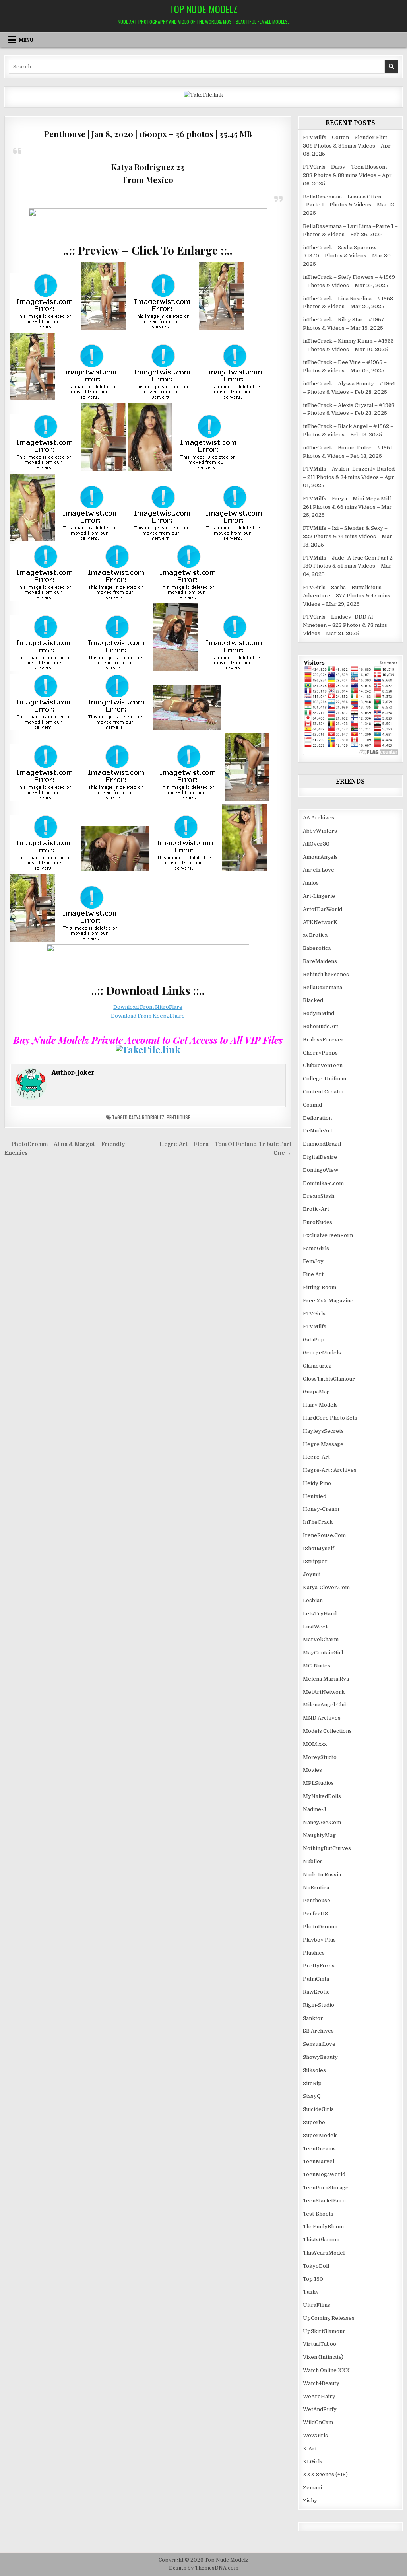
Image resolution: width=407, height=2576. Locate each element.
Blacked (313, 1000)
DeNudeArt (318, 1131)
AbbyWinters (320, 831)
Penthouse (178, 1117)
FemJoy (313, 1261)
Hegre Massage (323, 1444)
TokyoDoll (316, 2266)
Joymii (312, 1574)
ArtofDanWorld (323, 909)
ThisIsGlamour (322, 2240)
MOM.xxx (315, 1744)
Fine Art (313, 1274)
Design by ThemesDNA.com (204, 2568)
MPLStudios (318, 1783)
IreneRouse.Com (324, 1535)
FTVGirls (314, 1314)
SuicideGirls (318, 2109)
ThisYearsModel (324, 2253)
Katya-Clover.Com (326, 1587)
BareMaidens (320, 961)
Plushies (314, 1953)
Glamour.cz (317, 1366)
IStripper (315, 1561)
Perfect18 (315, 1914)
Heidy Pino (317, 1483)
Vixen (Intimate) (323, 2357)
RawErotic (316, 1992)
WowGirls (315, 2435)
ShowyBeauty (320, 2057)
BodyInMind (319, 1013)
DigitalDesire (320, 1157)
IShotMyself (319, 1548)
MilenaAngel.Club (325, 1705)
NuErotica (316, 1888)
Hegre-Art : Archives (330, 1470)
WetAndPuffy (320, 2409)
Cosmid (312, 1105)
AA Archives (319, 818)
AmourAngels (320, 857)
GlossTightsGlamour (329, 1379)
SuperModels (320, 2135)
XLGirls (313, 2462)
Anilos (311, 883)
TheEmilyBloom (323, 2227)
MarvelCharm (321, 1639)
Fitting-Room (320, 1287)
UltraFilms (317, 2305)
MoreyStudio (320, 1757)
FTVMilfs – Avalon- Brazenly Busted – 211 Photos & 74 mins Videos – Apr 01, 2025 (349, 477)
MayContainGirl (323, 1653)
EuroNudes (318, 1222)
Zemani (312, 2487)
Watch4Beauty (321, 2383)
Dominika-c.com (323, 1183)
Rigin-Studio (319, 2005)
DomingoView (321, 1170)
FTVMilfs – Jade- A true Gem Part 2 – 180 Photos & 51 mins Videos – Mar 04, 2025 (350, 566)
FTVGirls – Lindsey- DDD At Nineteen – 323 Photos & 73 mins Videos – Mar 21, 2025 (345, 625)
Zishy (310, 2501)
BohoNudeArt (321, 1026)
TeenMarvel (319, 2161)
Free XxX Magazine (328, 1301)
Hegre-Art (316, 1457)
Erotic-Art (316, 1209)
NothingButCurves (327, 1848)
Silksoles (314, 2070)
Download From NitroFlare (148, 1007)
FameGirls (316, 1248)
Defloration (317, 1118)
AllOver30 (316, 844)
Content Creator (324, 1092)
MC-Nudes (317, 1666)
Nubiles (313, 1861)
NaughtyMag (319, 1835)
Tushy (311, 2292)
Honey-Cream (321, 1509)
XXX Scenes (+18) (325, 2474)
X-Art (310, 2449)
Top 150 (313, 2279)
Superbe (314, 2122)
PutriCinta (316, 1979)
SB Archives (318, 2031)
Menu (26, 40)
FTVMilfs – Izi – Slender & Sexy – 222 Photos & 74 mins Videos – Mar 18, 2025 (348, 536)
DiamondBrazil (322, 1144)
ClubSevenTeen (323, 1065)
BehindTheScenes (326, 974)
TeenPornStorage (326, 2188)
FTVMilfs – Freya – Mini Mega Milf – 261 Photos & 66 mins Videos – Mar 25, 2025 (349, 507)
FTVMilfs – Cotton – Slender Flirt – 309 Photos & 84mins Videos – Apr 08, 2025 (347, 146)
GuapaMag (316, 1392)
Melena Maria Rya (326, 1679)
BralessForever (323, 1040)
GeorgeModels (322, 1353)
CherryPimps (320, 1053)
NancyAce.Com (322, 1822)
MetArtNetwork (324, 1692)
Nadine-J (315, 1809)
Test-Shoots (318, 2214)
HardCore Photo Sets (330, 1418)
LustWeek (316, 1627)
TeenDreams (319, 2149)
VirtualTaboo (320, 2344)
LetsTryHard (320, 1614)
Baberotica (317, 948)
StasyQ (312, 2096)
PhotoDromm (320, 1927)
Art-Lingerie (319, 896)
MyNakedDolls (322, 1796)
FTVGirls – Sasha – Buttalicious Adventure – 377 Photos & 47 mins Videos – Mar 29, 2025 (347, 596)
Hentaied (315, 1496)
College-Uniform (325, 1079)
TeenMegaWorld (324, 2174)
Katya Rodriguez (146, 1117)
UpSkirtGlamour (324, 2331)
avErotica (315, 935)
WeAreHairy (319, 2396)
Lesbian (313, 1600)
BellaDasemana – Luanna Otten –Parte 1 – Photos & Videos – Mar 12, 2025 (349, 205)
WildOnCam (318, 2422)
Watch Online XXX (326, 2370)
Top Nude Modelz (203, 9)
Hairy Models (320, 1405)
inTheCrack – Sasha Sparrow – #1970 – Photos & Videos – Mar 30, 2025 (347, 256)
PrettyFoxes (319, 1966)
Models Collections (327, 1731)
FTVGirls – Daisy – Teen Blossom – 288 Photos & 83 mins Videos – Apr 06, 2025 (347, 175)
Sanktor (313, 2018)
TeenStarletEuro (324, 2201)
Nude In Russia (322, 1875)
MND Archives (322, 1718)
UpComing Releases (329, 2318)
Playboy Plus (319, 1940)
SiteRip (312, 2083)
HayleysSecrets (323, 1431)
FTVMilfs (315, 1326)
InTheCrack (318, 1522)
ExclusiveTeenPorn (328, 1235)
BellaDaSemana (323, 987)
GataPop (314, 1340)
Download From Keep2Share (148, 1016)
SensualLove (319, 2044)
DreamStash (319, 1196)
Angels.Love (319, 870)
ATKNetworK (320, 922)
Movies (312, 1770)
